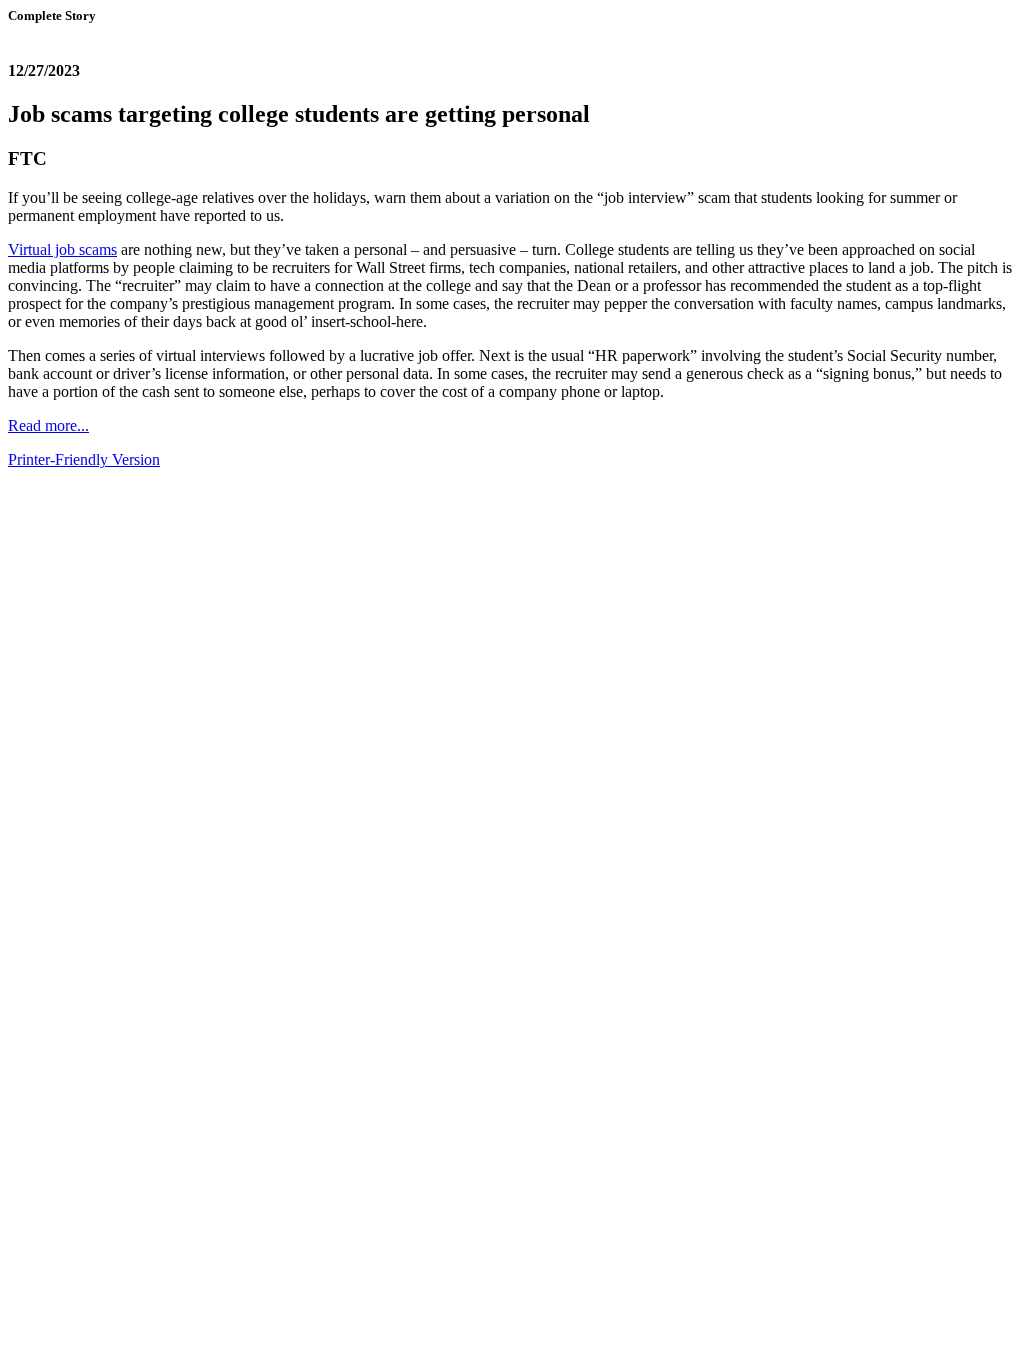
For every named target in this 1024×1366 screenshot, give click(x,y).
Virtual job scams (62, 249)
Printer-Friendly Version (84, 459)
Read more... (48, 425)
